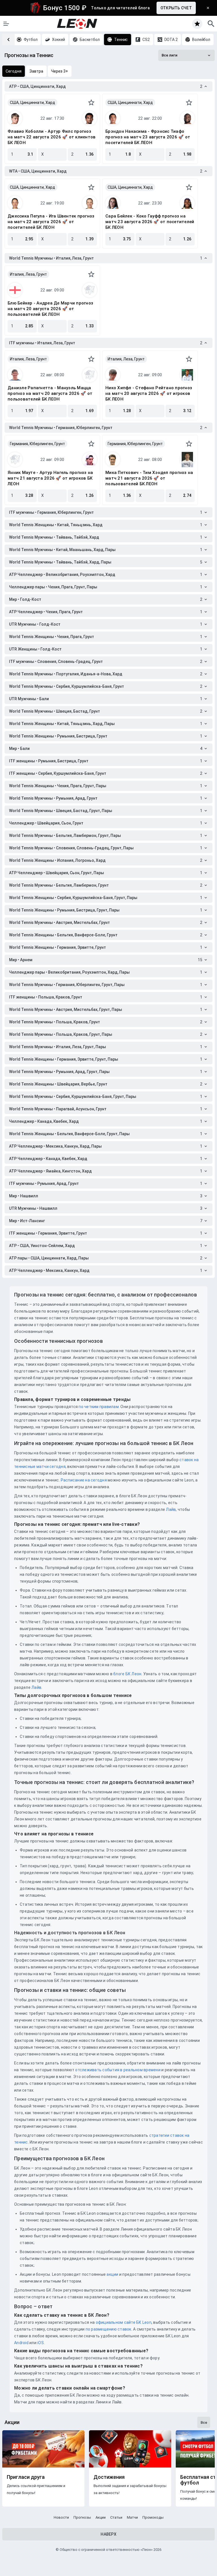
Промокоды (153, 2517)
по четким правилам (99, 1407)
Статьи (116, 2517)
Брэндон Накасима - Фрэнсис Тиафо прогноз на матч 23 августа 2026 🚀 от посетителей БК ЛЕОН (148, 137)
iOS (41, 2343)
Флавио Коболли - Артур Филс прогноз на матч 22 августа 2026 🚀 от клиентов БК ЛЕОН (52, 137)
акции (112, 2274)
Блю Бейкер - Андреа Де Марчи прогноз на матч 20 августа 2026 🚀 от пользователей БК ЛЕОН (50, 309)
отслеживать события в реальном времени (118, 2070)
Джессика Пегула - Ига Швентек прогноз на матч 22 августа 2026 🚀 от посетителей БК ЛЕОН (51, 222)
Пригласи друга (26, 2477)
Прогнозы (82, 2517)
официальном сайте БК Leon (124, 2322)
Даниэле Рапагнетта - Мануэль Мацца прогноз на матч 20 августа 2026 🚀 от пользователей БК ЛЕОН (50, 393)
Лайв (171, 1509)
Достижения (109, 2477)
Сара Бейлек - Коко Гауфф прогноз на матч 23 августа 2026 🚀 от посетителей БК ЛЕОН (150, 222)
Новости (61, 2517)
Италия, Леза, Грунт (28, 274)
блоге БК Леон (127, 1674)
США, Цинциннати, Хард (32, 103)
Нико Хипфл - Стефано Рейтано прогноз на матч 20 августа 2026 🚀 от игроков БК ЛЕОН (149, 393)
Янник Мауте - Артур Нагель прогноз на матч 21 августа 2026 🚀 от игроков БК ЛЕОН (50, 478)
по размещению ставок (108, 2329)
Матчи (132, 2517)
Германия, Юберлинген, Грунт (37, 444)
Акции (101, 2517)
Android (21, 2343)
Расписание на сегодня (84, 1480)
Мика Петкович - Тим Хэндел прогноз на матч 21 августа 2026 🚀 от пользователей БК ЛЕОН (149, 478)
